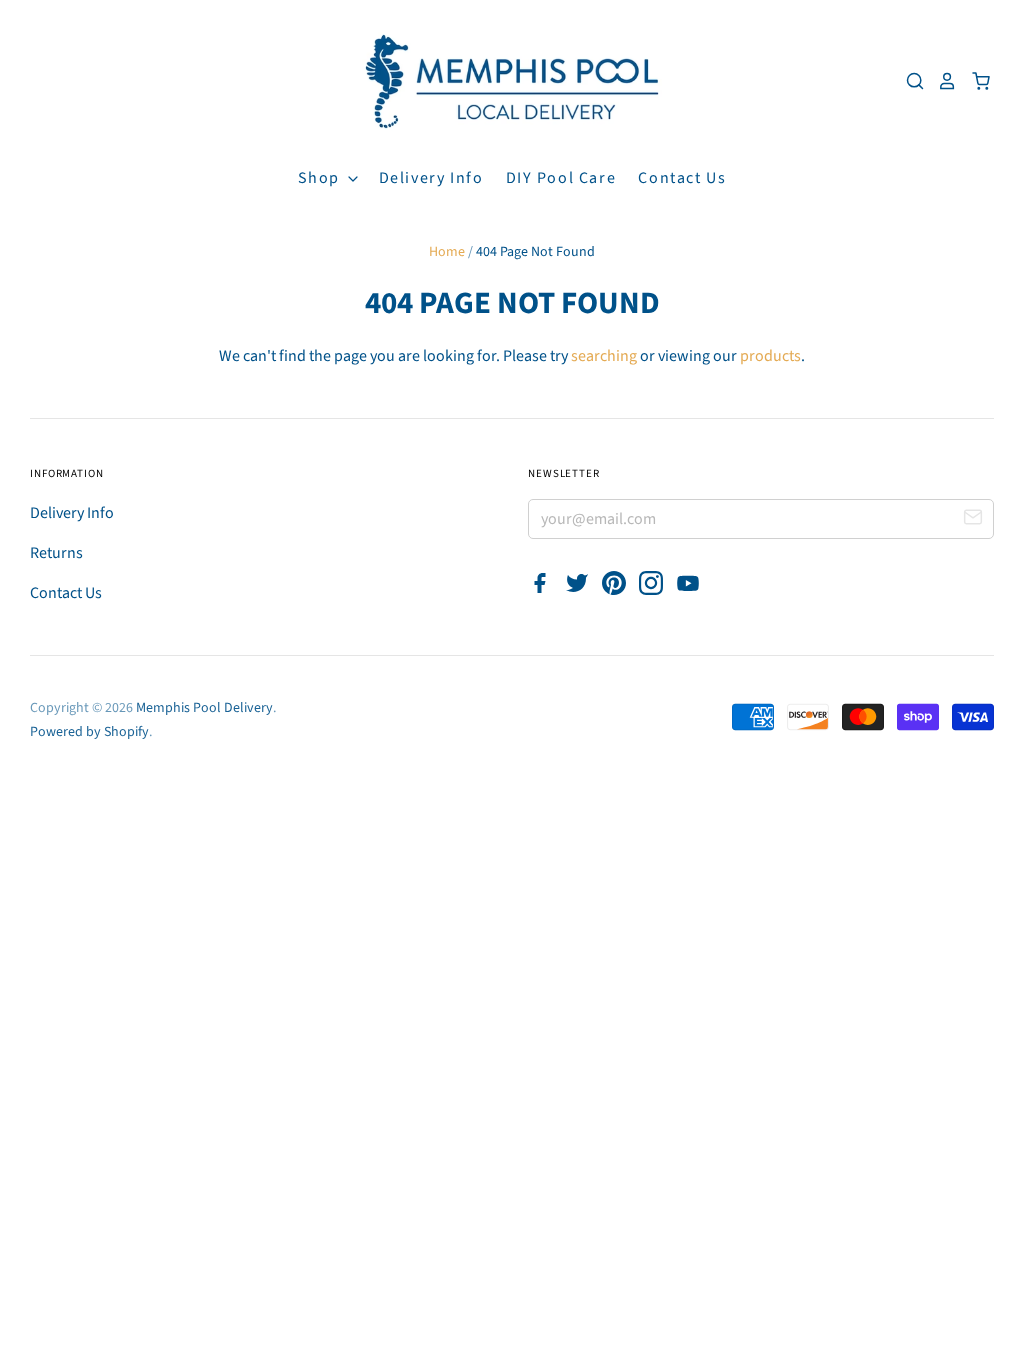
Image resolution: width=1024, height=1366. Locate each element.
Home (447, 252)
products (770, 356)
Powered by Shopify (89, 732)
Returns (56, 553)
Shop (321, 178)
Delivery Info (431, 178)
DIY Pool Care (561, 178)
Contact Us (682, 178)
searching (604, 356)
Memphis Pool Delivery (204, 708)
